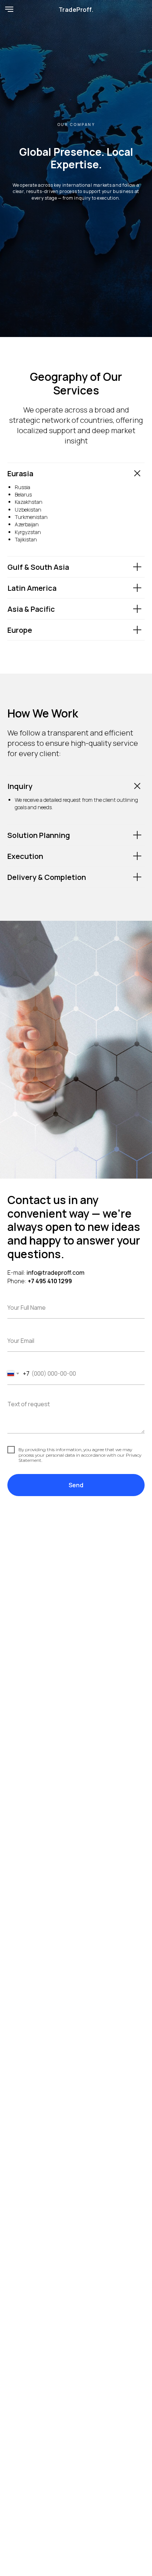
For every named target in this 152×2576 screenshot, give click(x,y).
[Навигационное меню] (9, 9)
